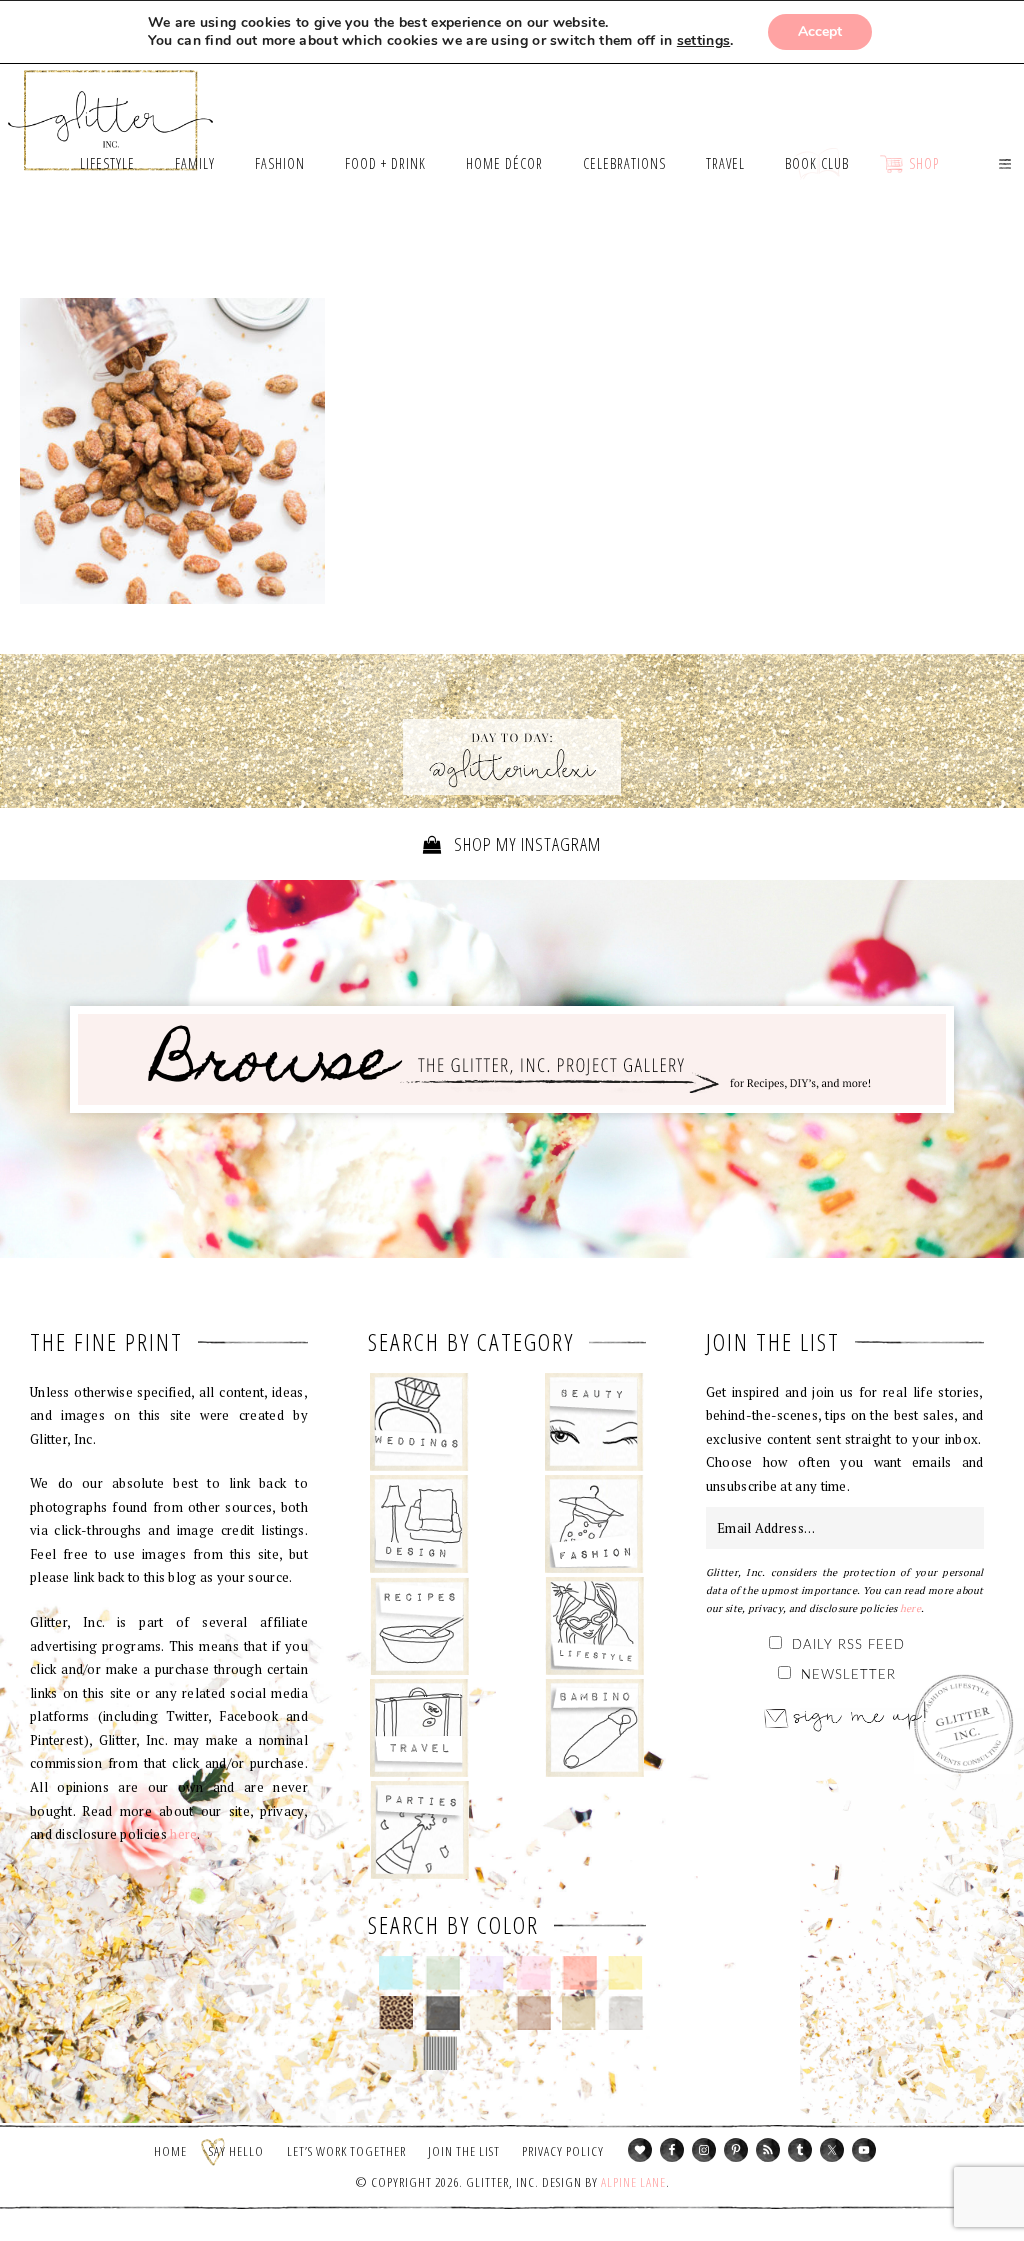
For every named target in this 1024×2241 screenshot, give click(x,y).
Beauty (594, 1422)
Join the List (464, 2151)
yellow (625, 1973)
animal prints (396, 2013)
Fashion (594, 1524)
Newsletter (848, 1675)
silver (625, 2013)
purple (487, 1973)
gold (579, 2013)
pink (533, 1973)
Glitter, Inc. (111, 111)
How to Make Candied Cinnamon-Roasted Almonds (172, 451)
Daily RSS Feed (848, 1645)
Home (170, 2151)
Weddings (419, 1422)
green (442, 1973)
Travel (419, 1728)
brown (533, 2013)
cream (487, 2013)
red (579, 1973)
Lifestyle (594, 1626)
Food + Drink (419, 1626)
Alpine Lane (633, 2182)
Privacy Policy (563, 2151)
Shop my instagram (525, 844)
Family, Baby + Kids (594, 1728)
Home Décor (419, 1524)
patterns (440, 2053)
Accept (820, 31)
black (442, 2013)
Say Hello (236, 2151)
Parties (419, 1830)
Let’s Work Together (346, 2151)
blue (396, 1973)
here (183, 1834)
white (396, 2053)
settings (703, 41)
